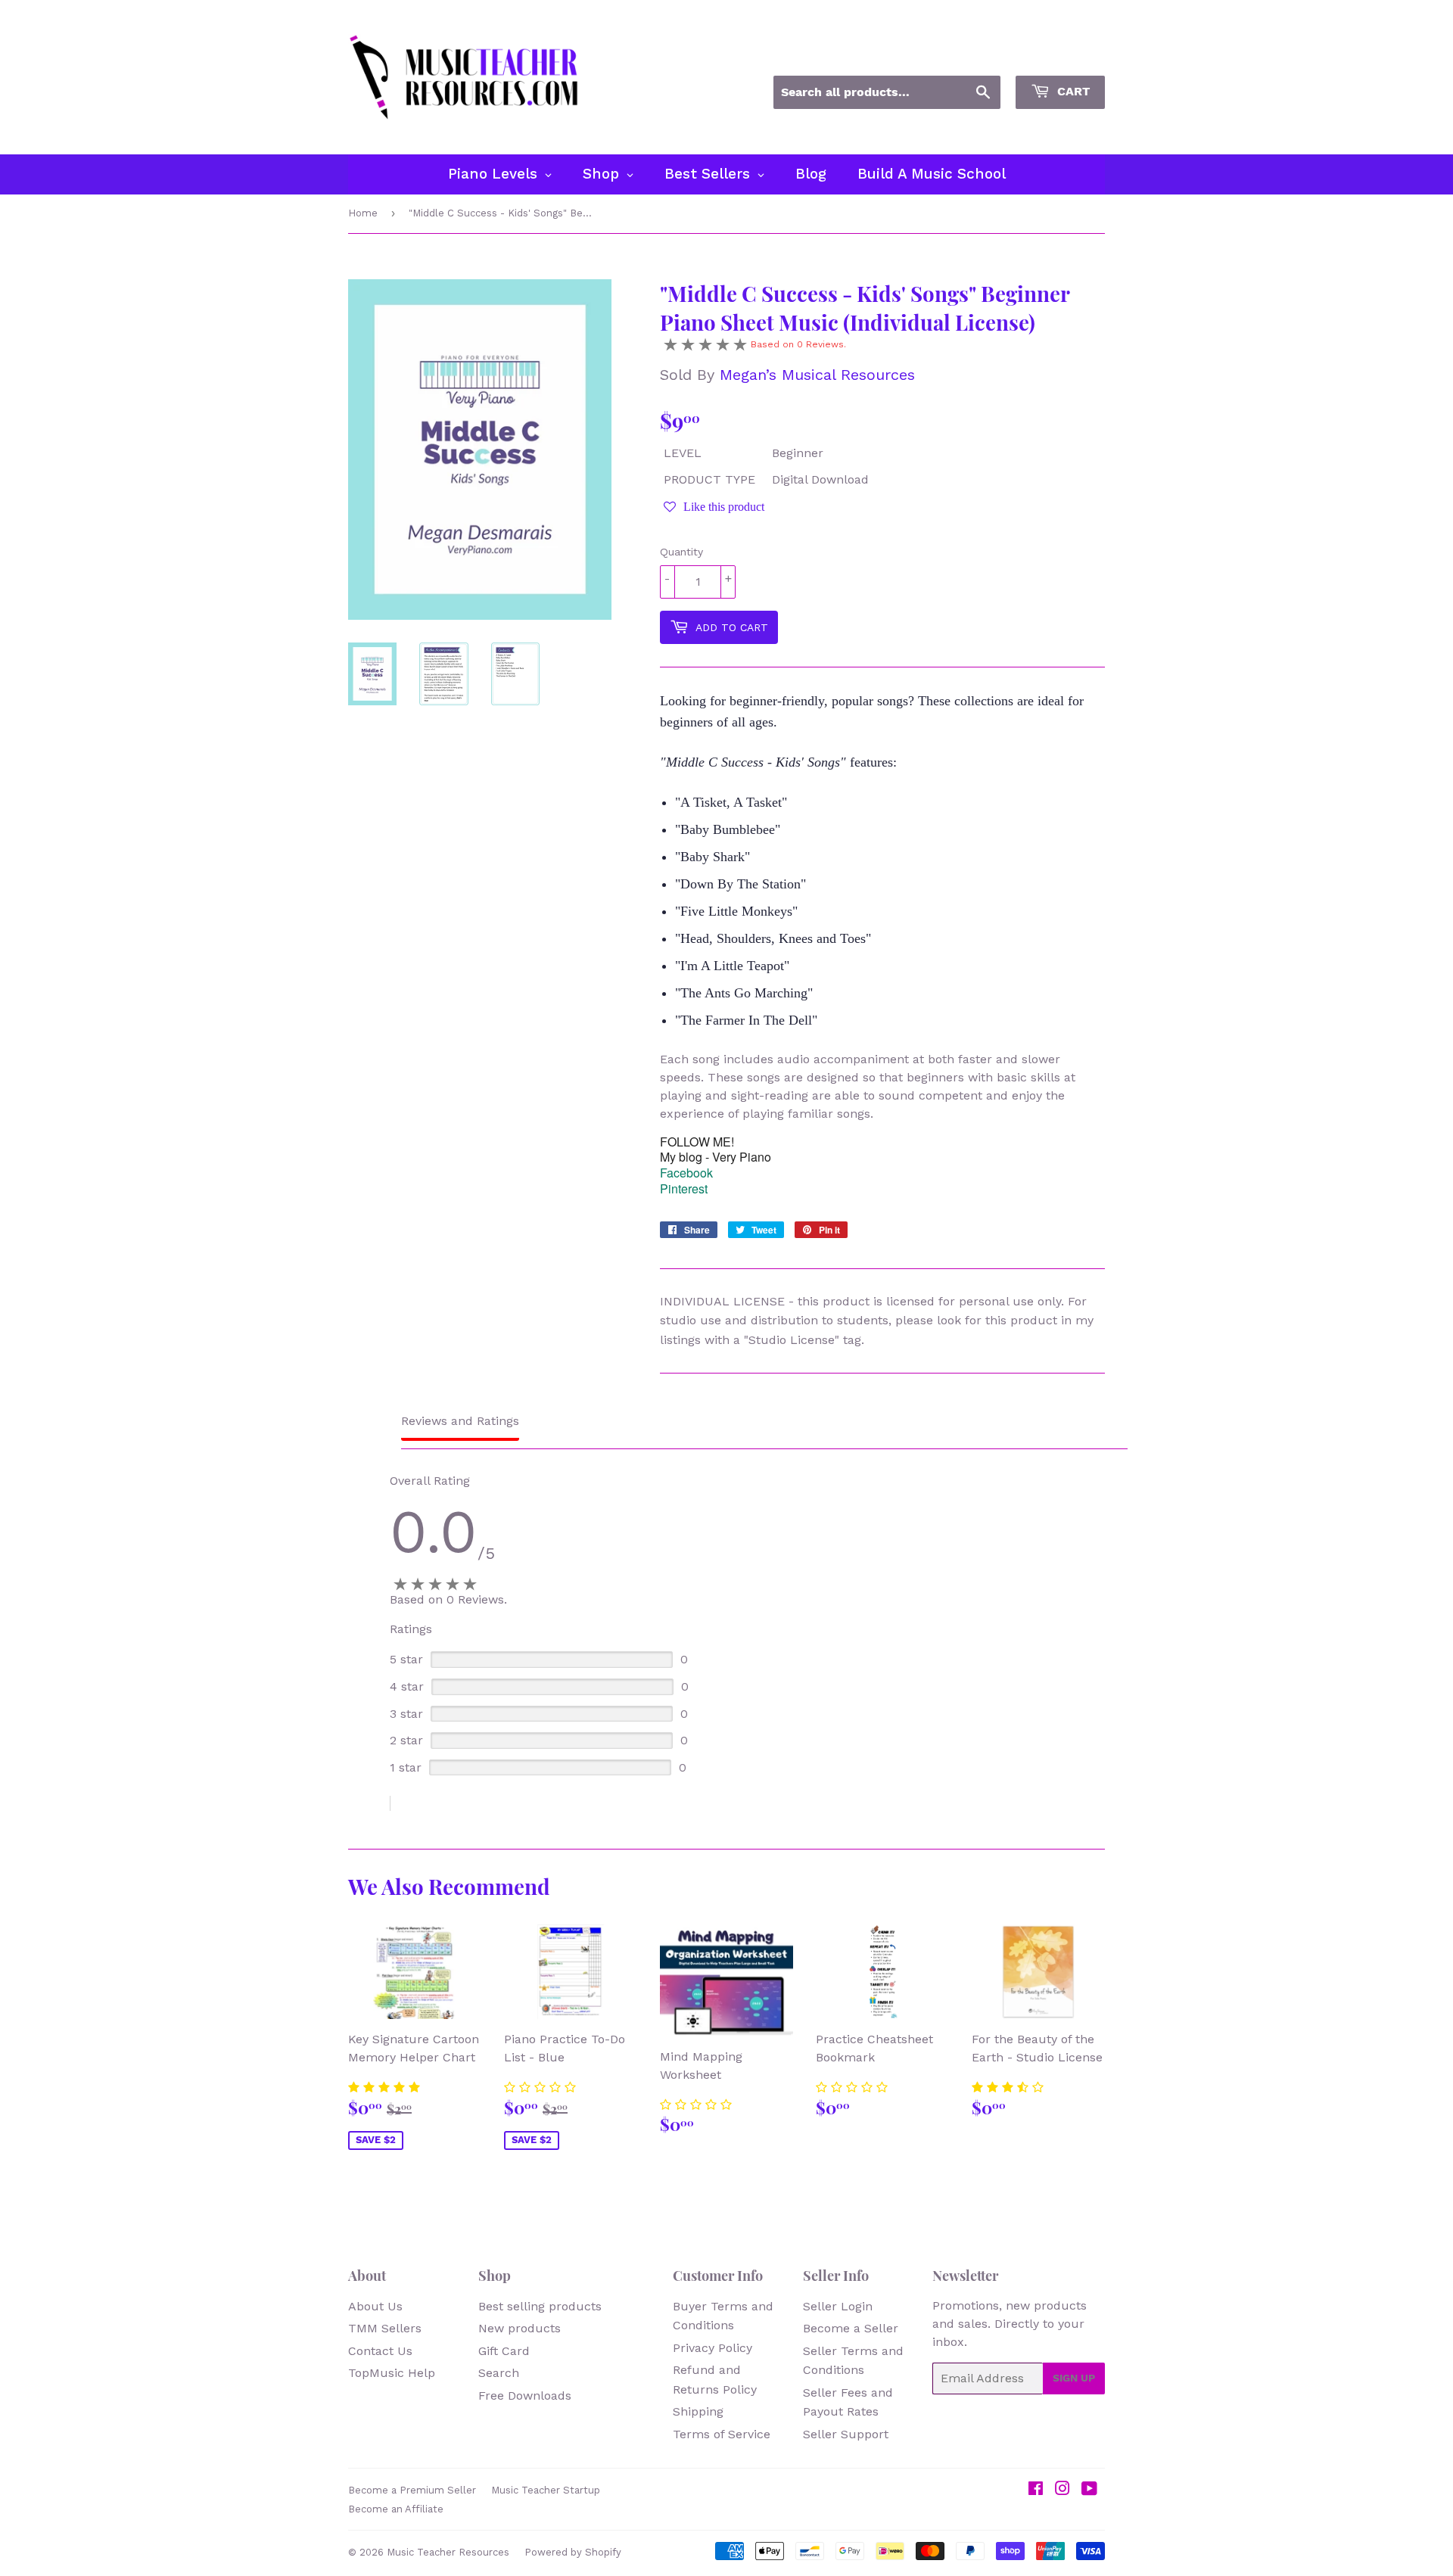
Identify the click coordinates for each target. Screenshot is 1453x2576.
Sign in (968, 55)
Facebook (686, 1173)
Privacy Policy (712, 2348)
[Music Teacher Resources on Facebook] (1036, 2490)
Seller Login (838, 2306)
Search (499, 2373)
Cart (1072, 91)
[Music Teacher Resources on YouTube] (1089, 2490)
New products (520, 2328)
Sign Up (1074, 2378)
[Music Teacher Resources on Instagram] (1063, 2490)
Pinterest (684, 1188)
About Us (375, 2306)
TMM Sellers (385, 2328)
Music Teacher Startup (546, 2490)
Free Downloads (525, 2396)
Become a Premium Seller (412, 2490)
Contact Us (380, 2351)
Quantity (681, 552)
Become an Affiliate (396, 2509)
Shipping (698, 2411)
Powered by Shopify (573, 2552)
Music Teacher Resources (448, 2552)
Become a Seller (851, 2328)
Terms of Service (722, 2434)
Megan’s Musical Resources (817, 375)
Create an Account (1058, 55)
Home (363, 213)
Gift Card (504, 2351)
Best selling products (540, 2306)
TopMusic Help (392, 2373)
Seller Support (846, 2434)
